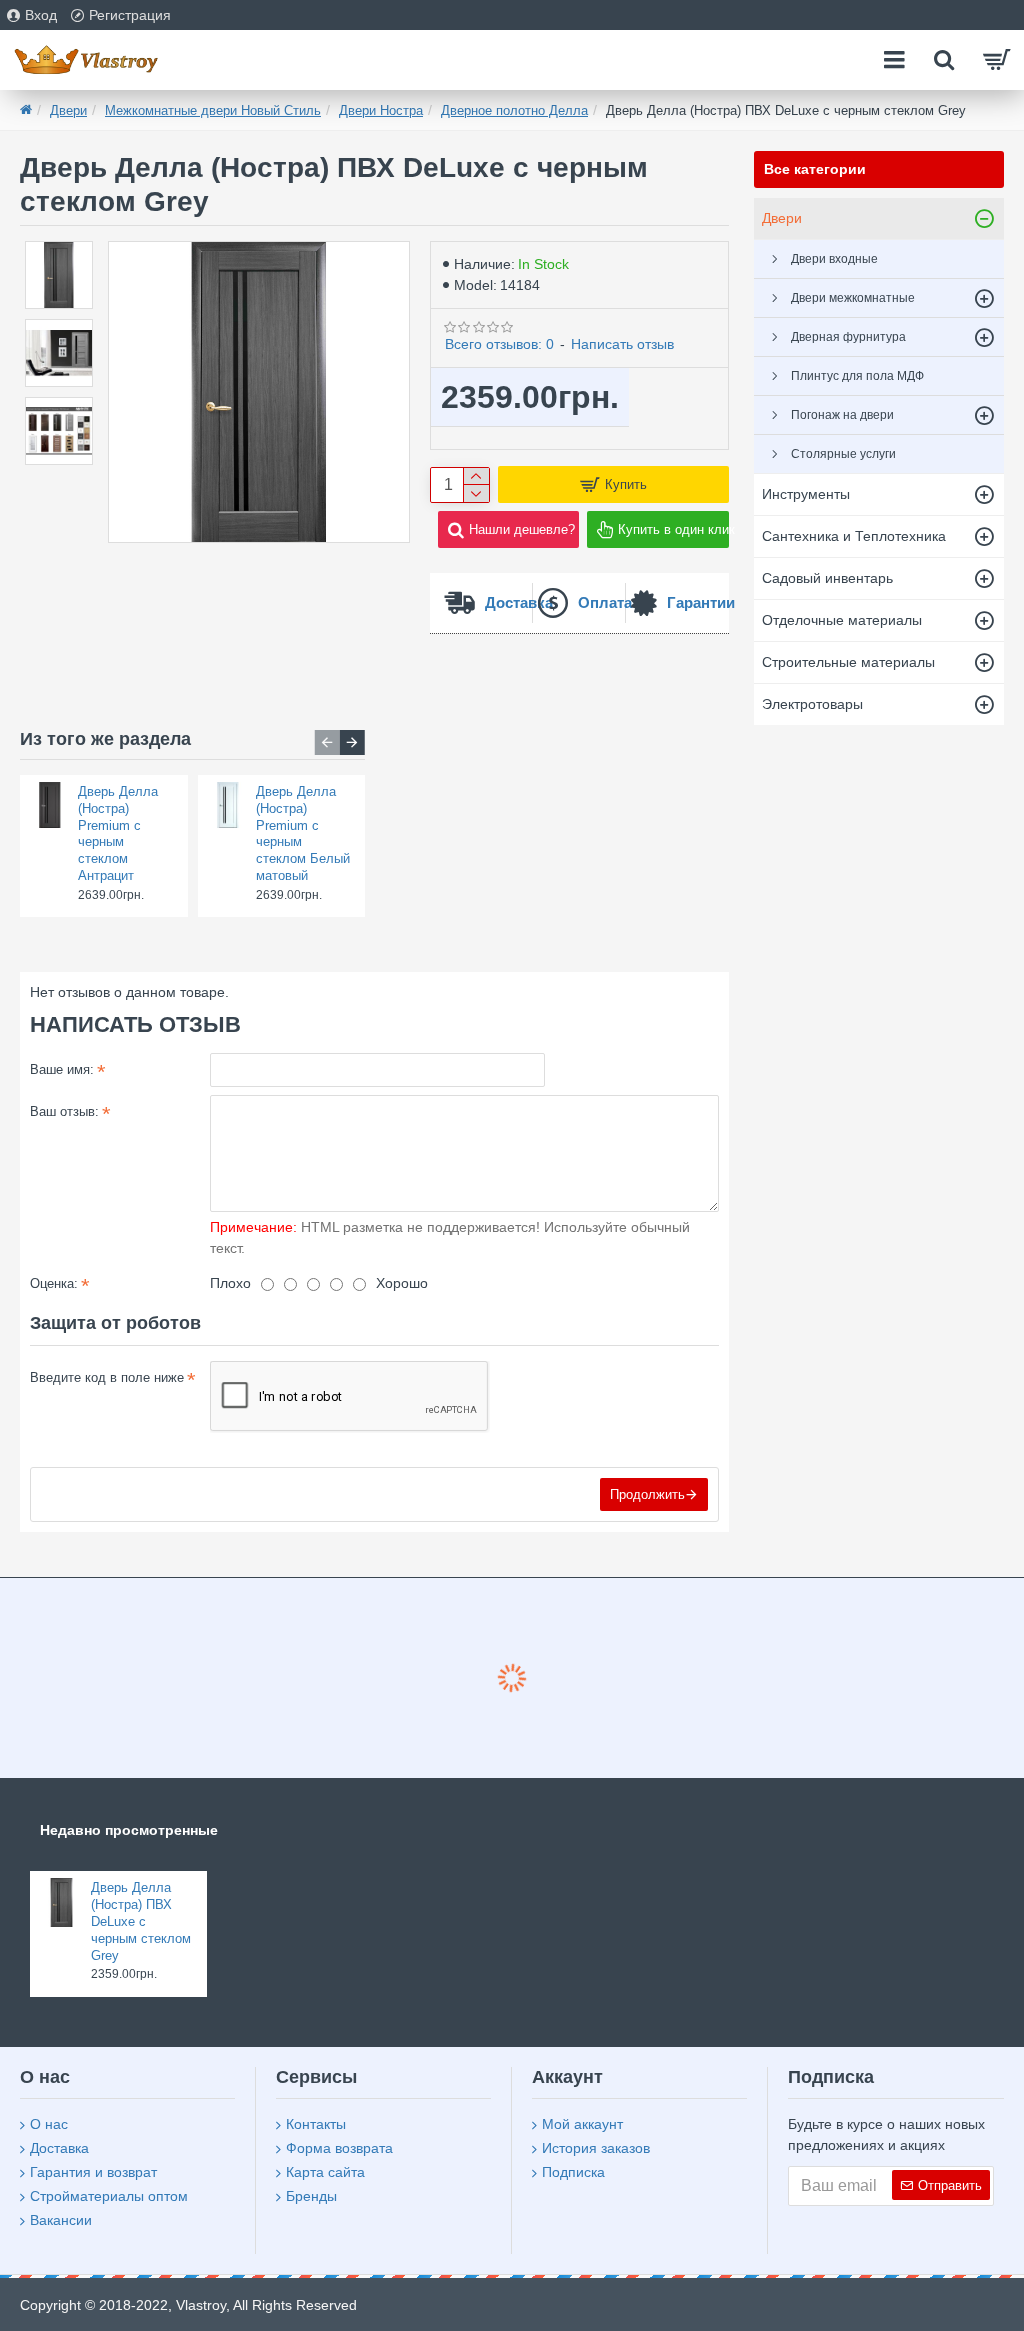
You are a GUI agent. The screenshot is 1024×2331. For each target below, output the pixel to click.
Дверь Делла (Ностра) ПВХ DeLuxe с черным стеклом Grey (141, 1921)
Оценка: (54, 1283)
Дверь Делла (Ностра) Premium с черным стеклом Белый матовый (303, 833)
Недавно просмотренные (129, 1830)
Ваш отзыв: (64, 1111)
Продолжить (647, 1494)
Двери (68, 110)
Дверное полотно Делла (514, 110)
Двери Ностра (381, 110)
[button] (327, 742)
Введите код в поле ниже (107, 1377)
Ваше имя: (62, 1069)
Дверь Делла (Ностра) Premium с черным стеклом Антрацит (118, 833)
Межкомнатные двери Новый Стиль (213, 110)
